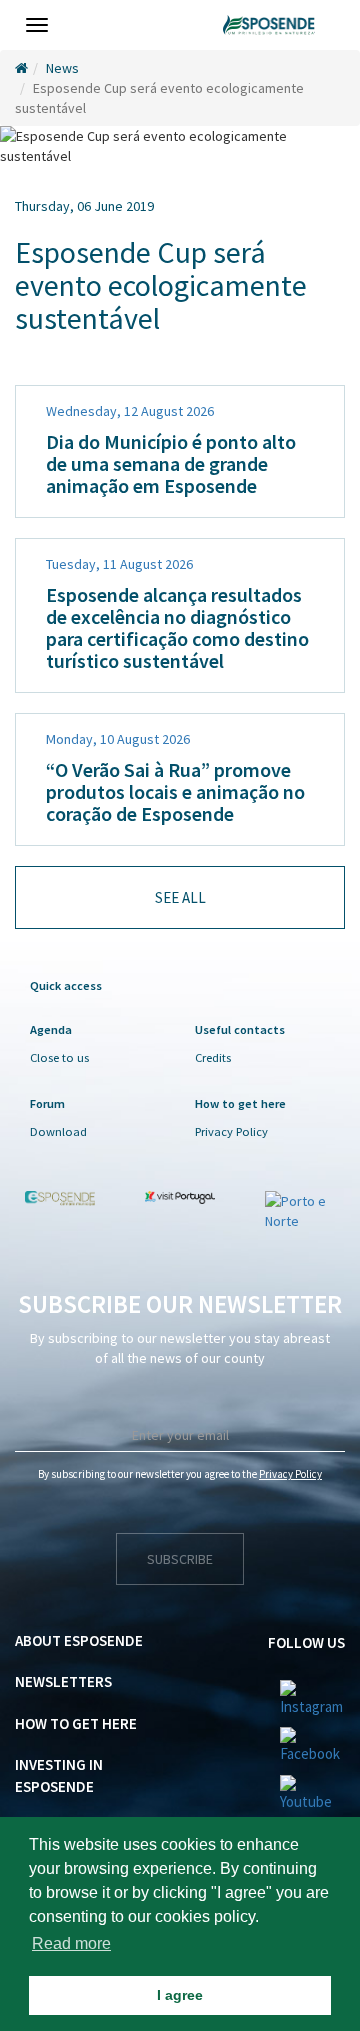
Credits (213, 1057)
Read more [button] (71, 1943)
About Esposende (79, 1640)
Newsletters (63, 1681)
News (62, 68)
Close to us (59, 1057)
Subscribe (180, 1559)
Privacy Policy (231, 1131)
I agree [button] (180, 1995)
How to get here (76, 1723)
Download (58, 1131)
